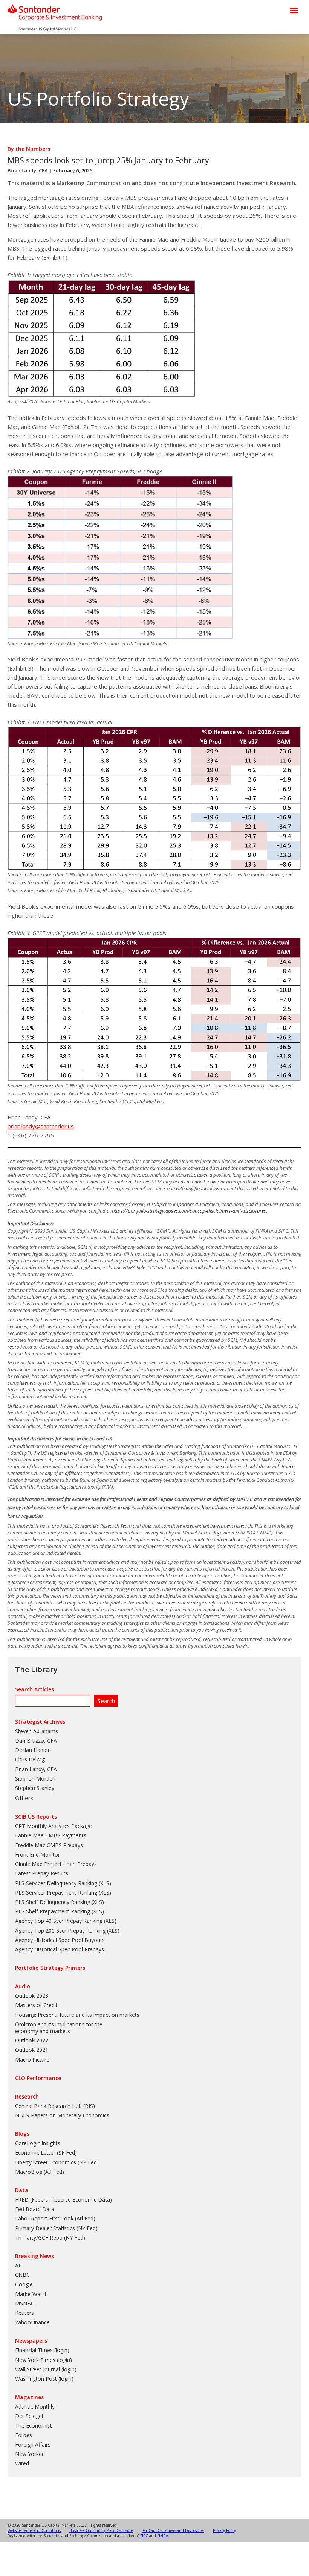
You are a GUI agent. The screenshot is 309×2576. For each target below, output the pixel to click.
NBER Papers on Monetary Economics (62, 2115)
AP (18, 2265)
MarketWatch (31, 2294)
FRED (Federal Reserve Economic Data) (63, 2200)
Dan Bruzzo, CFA (36, 1740)
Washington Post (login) (44, 2379)
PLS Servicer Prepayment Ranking (56, 1892)
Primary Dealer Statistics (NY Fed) (56, 2228)
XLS (105, 1883)
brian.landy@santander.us (41, 1126)
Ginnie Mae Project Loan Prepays (56, 1864)
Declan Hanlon (33, 1750)
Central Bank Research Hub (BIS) (55, 2106)
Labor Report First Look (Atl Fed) (55, 2218)
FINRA (163, 2536)
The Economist (34, 2426)
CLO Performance (38, 2078)
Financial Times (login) (42, 2350)
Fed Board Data (35, 2209)
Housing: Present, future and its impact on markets (77, 2015)
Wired (22, 2463)
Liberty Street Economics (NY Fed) (57, 2162)
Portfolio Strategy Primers (50, 1968)
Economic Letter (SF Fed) (46, 2152)
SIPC (144, 2536)
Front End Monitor (37, 1854)
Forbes (24, 2435)
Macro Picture (32, 2060)
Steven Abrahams (37, 1731)
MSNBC (25, 2303)
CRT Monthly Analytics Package (54, 1826)
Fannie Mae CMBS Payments (51, 1835)
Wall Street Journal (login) (46, 2369)
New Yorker (29, 2454)
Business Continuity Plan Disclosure (101, 2530)
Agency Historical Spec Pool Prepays (60, 1949)
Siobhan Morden (35, 1778)
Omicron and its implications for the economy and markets (59, 2028)
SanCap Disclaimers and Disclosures (173, 2530)
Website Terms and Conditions (34, 2530)
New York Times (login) (44, 2360)
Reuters (24, 2313)
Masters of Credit (36, 2005)
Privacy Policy (224, 2530)
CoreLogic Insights (38, 2143)
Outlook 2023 (32, 1996)
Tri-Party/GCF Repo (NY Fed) (50, 2238)
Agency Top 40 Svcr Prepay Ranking (59, 1921)
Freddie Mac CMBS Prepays (49, 1845)
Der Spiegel (29, 2416)
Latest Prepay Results (42, 1873)
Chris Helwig (30, 1759)
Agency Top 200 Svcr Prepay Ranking (60, 1930)
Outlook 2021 (32, 2050)
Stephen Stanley (35, 1788)
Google (24, 2284)
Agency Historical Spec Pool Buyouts (60, 1940)
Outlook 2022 (32, 2040)
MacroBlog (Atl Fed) (40, 2172)
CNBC (22, 2275)
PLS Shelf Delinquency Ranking (53, 1902)
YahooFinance (32, 2322)
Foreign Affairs (33, 2444)
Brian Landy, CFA (28, 170)
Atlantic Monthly (35, 2406)
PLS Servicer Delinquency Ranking (56, 1883)
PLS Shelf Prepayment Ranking (53, 1911)
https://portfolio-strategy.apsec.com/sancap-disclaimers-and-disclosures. (190, 1211)
